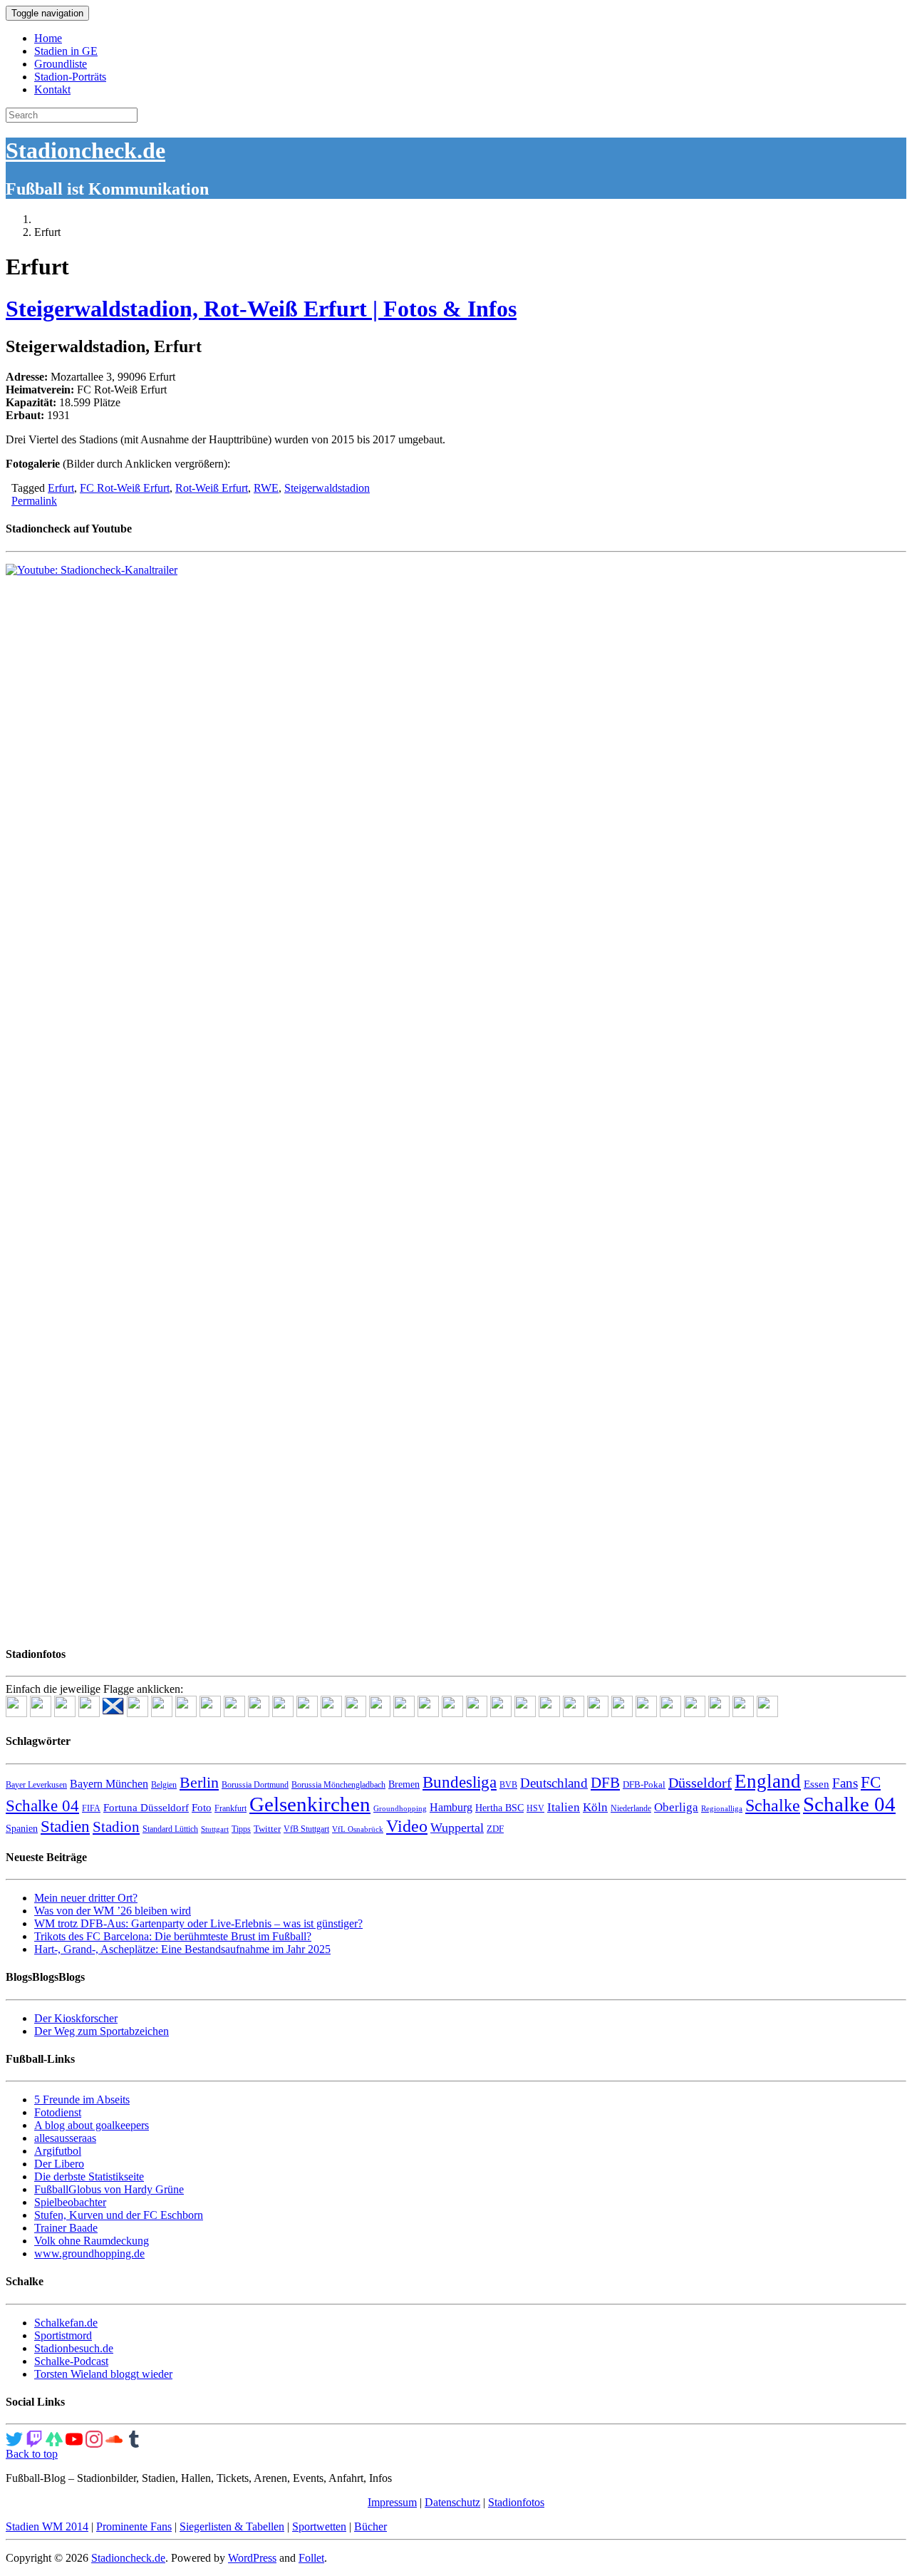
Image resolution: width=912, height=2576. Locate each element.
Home (48, 38)
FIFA (91, 1808)
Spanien (22, 1829)
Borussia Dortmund (255, 1785)
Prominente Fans (134, 2526)
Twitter (267, 1829)
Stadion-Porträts (70, 77)
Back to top (32, 2454)
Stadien (65, 1826)
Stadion (116, 1827)
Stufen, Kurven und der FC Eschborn (119, 2215)
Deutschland (554, 1783)
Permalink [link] (34, 501)
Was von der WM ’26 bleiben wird (113, 1911)
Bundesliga (460, 1782)
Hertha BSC (499, 1808)
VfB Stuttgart (306, 1829)
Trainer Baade (66, 2228)
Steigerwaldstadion (327, 488)
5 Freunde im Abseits (82, 2100)
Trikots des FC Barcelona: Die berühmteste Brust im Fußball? (173, 1936)
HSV (535, 1808)
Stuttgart (215, 1829)
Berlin (199, 1782)
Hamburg (451, 1807)
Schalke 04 (849, 1804)
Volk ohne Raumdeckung (92, 2241)
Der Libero (59, 2164)
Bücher (370, 2526)
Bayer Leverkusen (36, 1785)
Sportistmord (63, 2335)
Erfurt (61, 488)
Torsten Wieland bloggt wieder (103, 2374)
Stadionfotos (516, 2502)
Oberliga (676, 1807)
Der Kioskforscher (76, 2018)
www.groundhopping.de (89, 2253)
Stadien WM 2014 (47, 2526)
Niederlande (631, 1808)
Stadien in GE (66, 51)
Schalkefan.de (66, 2323)
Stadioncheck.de (85, 150)
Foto (202, 1808)
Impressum (392, 2502)
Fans (845, 1783)
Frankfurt (230, 1808)
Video (407, 1826)
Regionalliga (722, 1809)
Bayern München (109, 1784)
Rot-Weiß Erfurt (212, 488)
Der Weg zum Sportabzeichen (102, 2031)
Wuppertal (457, 1828)
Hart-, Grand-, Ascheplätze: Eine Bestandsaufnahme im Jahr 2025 (182, 1949)
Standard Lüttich (170, 1829)
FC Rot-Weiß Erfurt (125, 488)
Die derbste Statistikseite (89, 2176)
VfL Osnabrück (358, 1829)
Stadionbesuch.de (74, 2348)
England (768, 1781)
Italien (564, 1807)
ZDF (495, 1829)
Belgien (164, 1785)
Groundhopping (400, 1809)
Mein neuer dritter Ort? (86, 1898)
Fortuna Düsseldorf (146, 1808)
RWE (266, 488)
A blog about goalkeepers (92, 2125)
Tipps (241, 1829)
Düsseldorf (700, 1783)
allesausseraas (65, 2138)
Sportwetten (319, 2526)
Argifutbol (58, 2151)
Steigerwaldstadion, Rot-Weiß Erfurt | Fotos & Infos (261, 309)
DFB (605, 1783)
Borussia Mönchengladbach (338, 1785)
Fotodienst (58, 2112)
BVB (508, 1785)
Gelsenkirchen (310, 1804)
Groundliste (61, 64)
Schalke (773, 1805)
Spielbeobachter (70, 2202)
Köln (595, 1807)
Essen (817, 1784)
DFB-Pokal (644, 1784)
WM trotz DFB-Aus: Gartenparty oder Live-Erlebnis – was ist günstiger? (198, 1923)
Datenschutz (452, 2502)
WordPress (252, 2558)
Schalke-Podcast (71, 2361)
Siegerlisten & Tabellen (232, 2526)
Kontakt (52, 89)
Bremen (404, 1784)
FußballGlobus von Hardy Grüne (109, 2189)
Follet (311, 2558)
